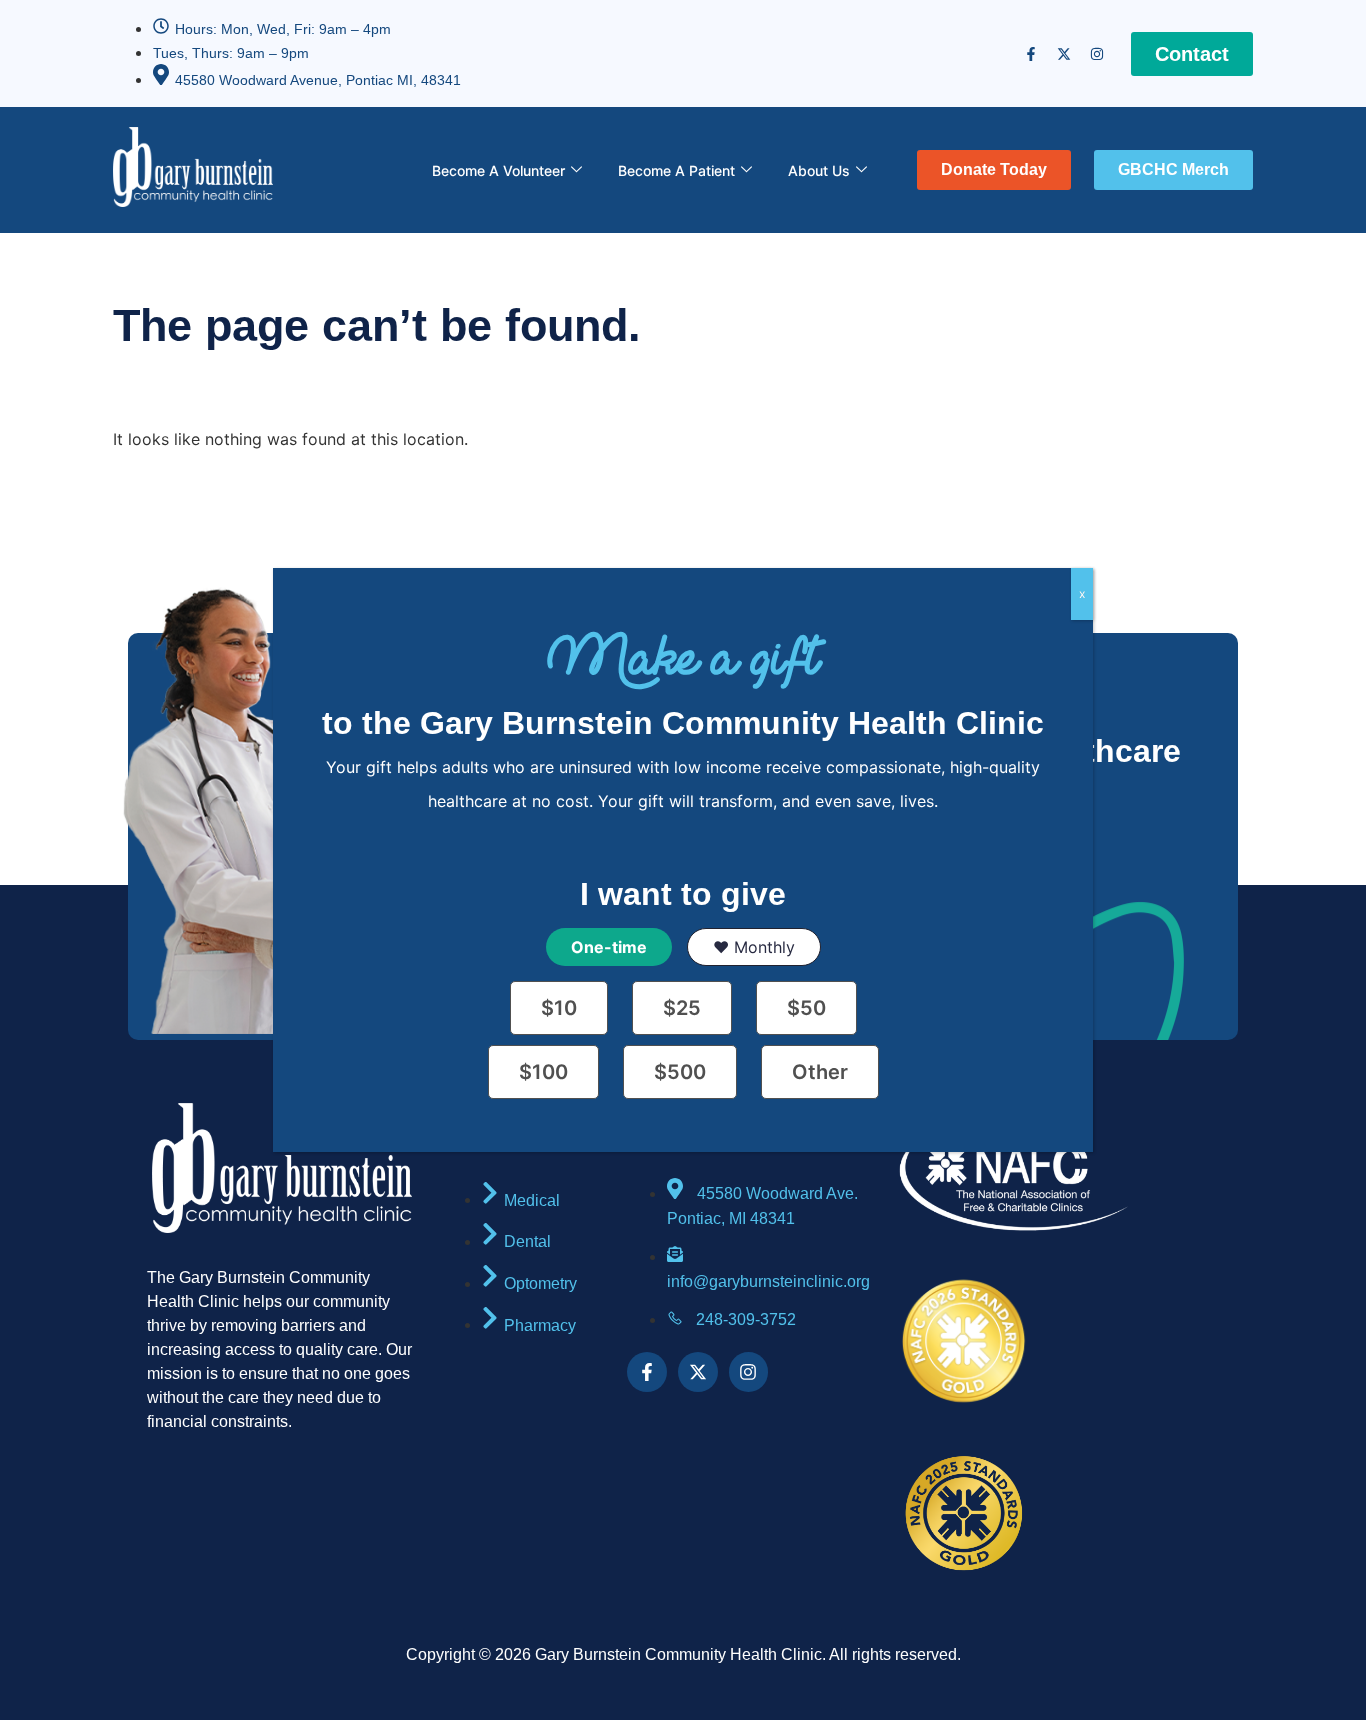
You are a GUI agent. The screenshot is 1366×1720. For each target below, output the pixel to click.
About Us (819, 170)
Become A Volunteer (498, 170)
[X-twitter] (1064, 54)
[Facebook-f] (1031, 54)
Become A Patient (676, 170)
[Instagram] (1097, 54)
